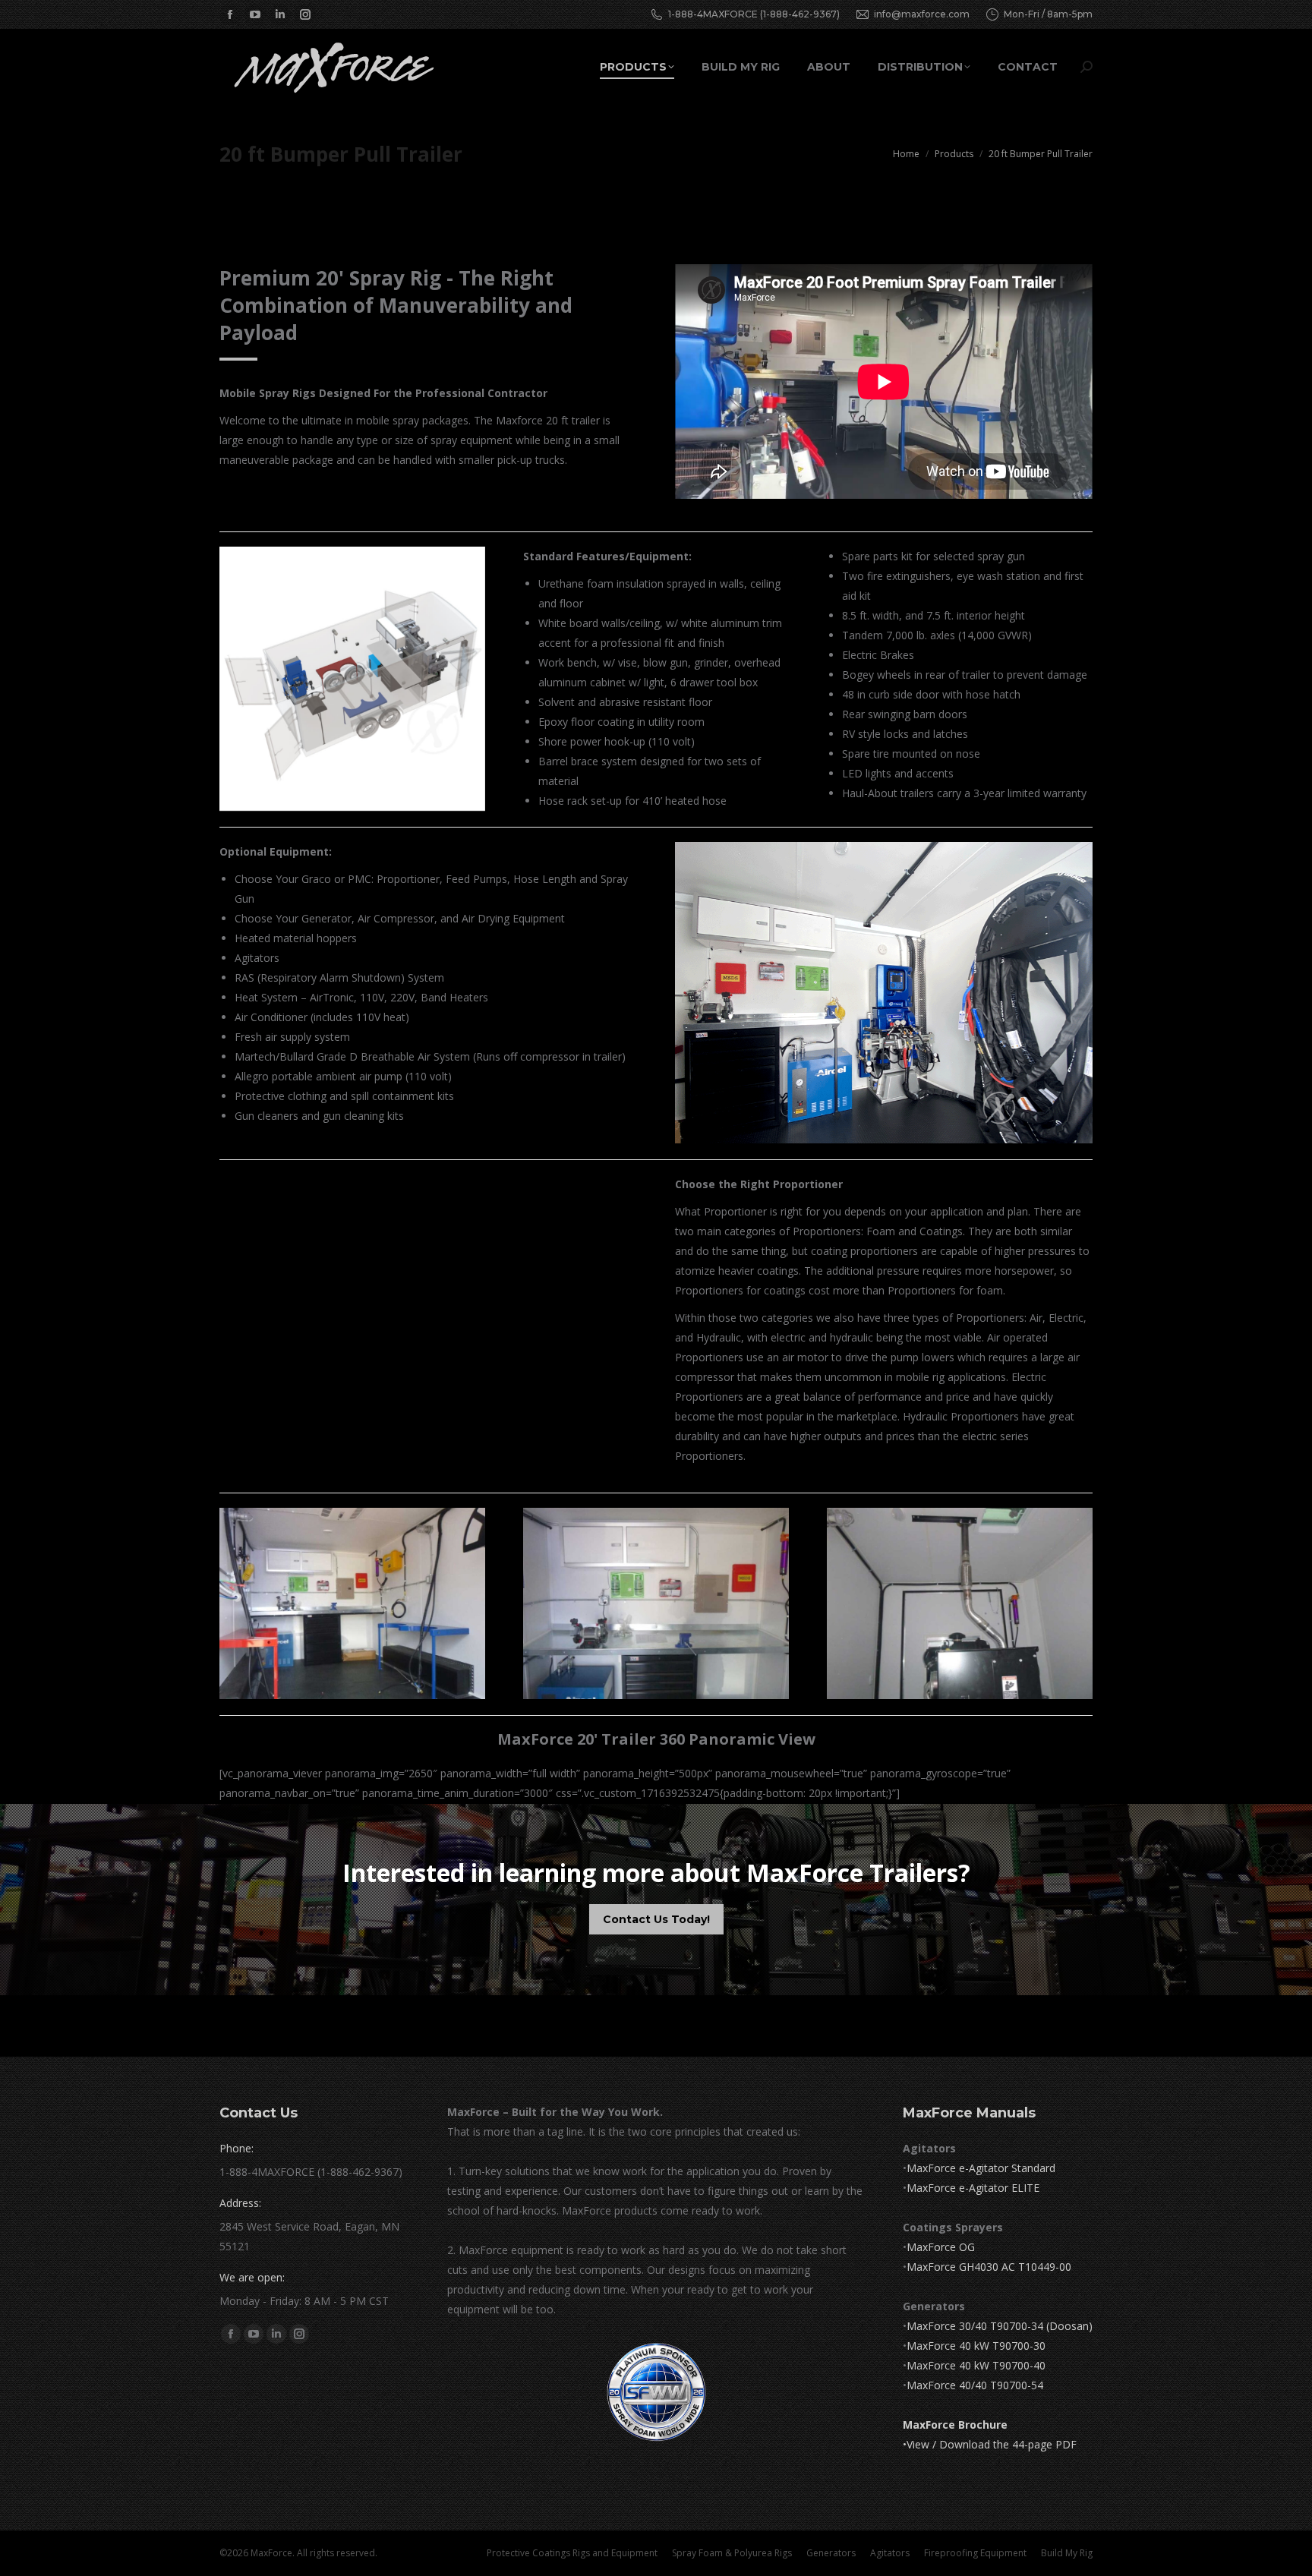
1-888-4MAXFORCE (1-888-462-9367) (754, 14)
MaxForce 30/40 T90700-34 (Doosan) (1000, 2326)
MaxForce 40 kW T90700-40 (976, 2365)
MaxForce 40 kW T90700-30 (976, 2346)
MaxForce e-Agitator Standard (981, 2168)
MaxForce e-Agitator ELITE (973, 2188)
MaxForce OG (941, 2247)
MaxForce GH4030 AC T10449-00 (989, 2267)
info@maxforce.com (922, 14)
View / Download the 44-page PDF (992, 2444)
